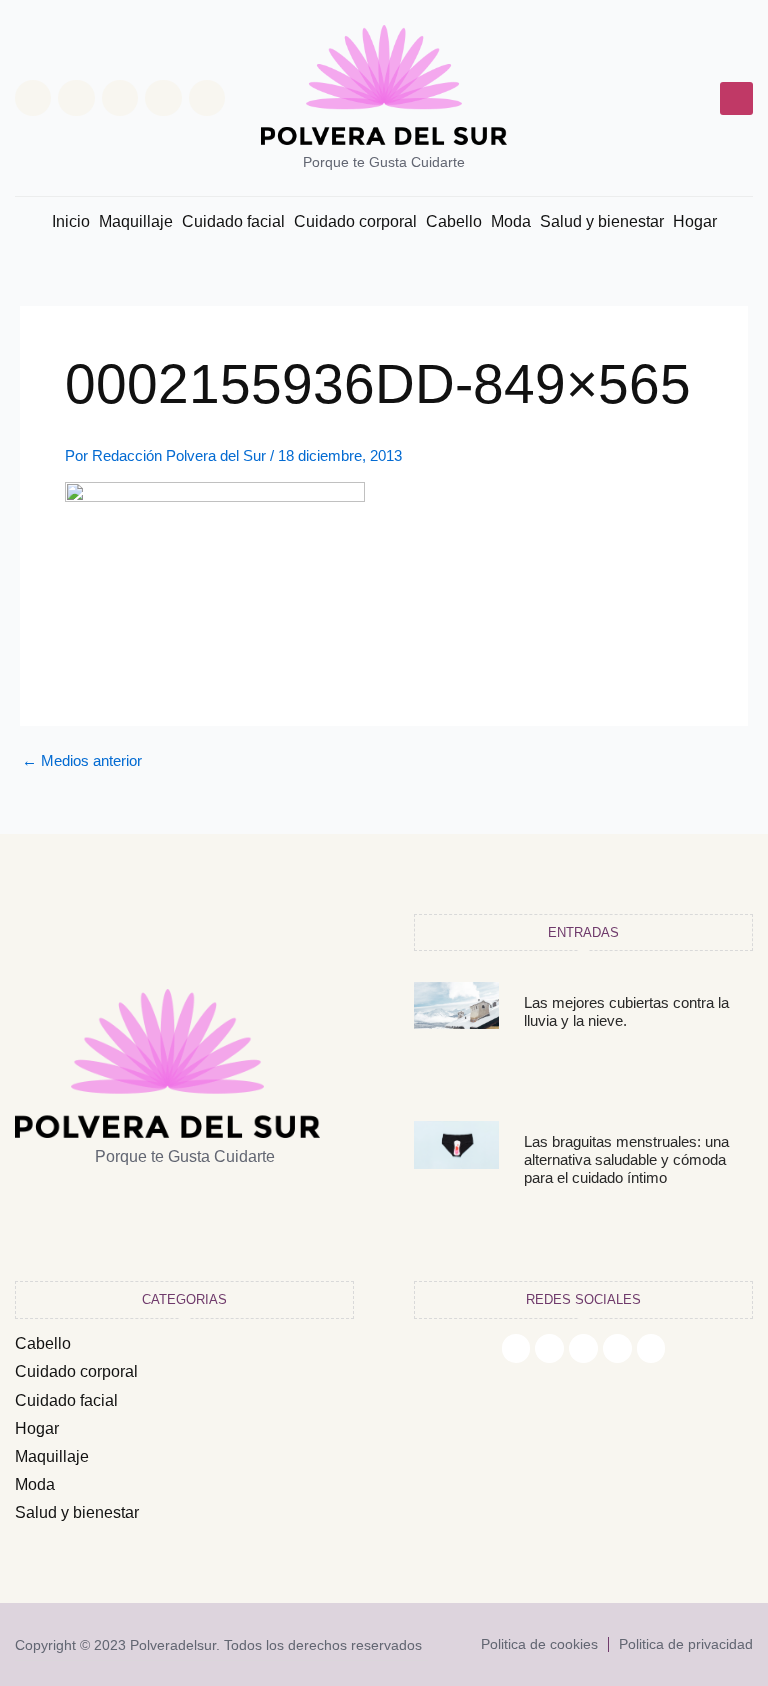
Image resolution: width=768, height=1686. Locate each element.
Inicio (71, 221)
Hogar (695, 221)
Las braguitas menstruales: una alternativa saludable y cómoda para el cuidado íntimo (626, 1159)
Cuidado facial (233, 221)
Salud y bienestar (602, 221)
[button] (736, 98)
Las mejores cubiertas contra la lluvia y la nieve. (626, 1011)
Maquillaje (136, 221)
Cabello (454, 221)
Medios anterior (82, 761)
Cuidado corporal (355, 221)
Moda (511, 221)
